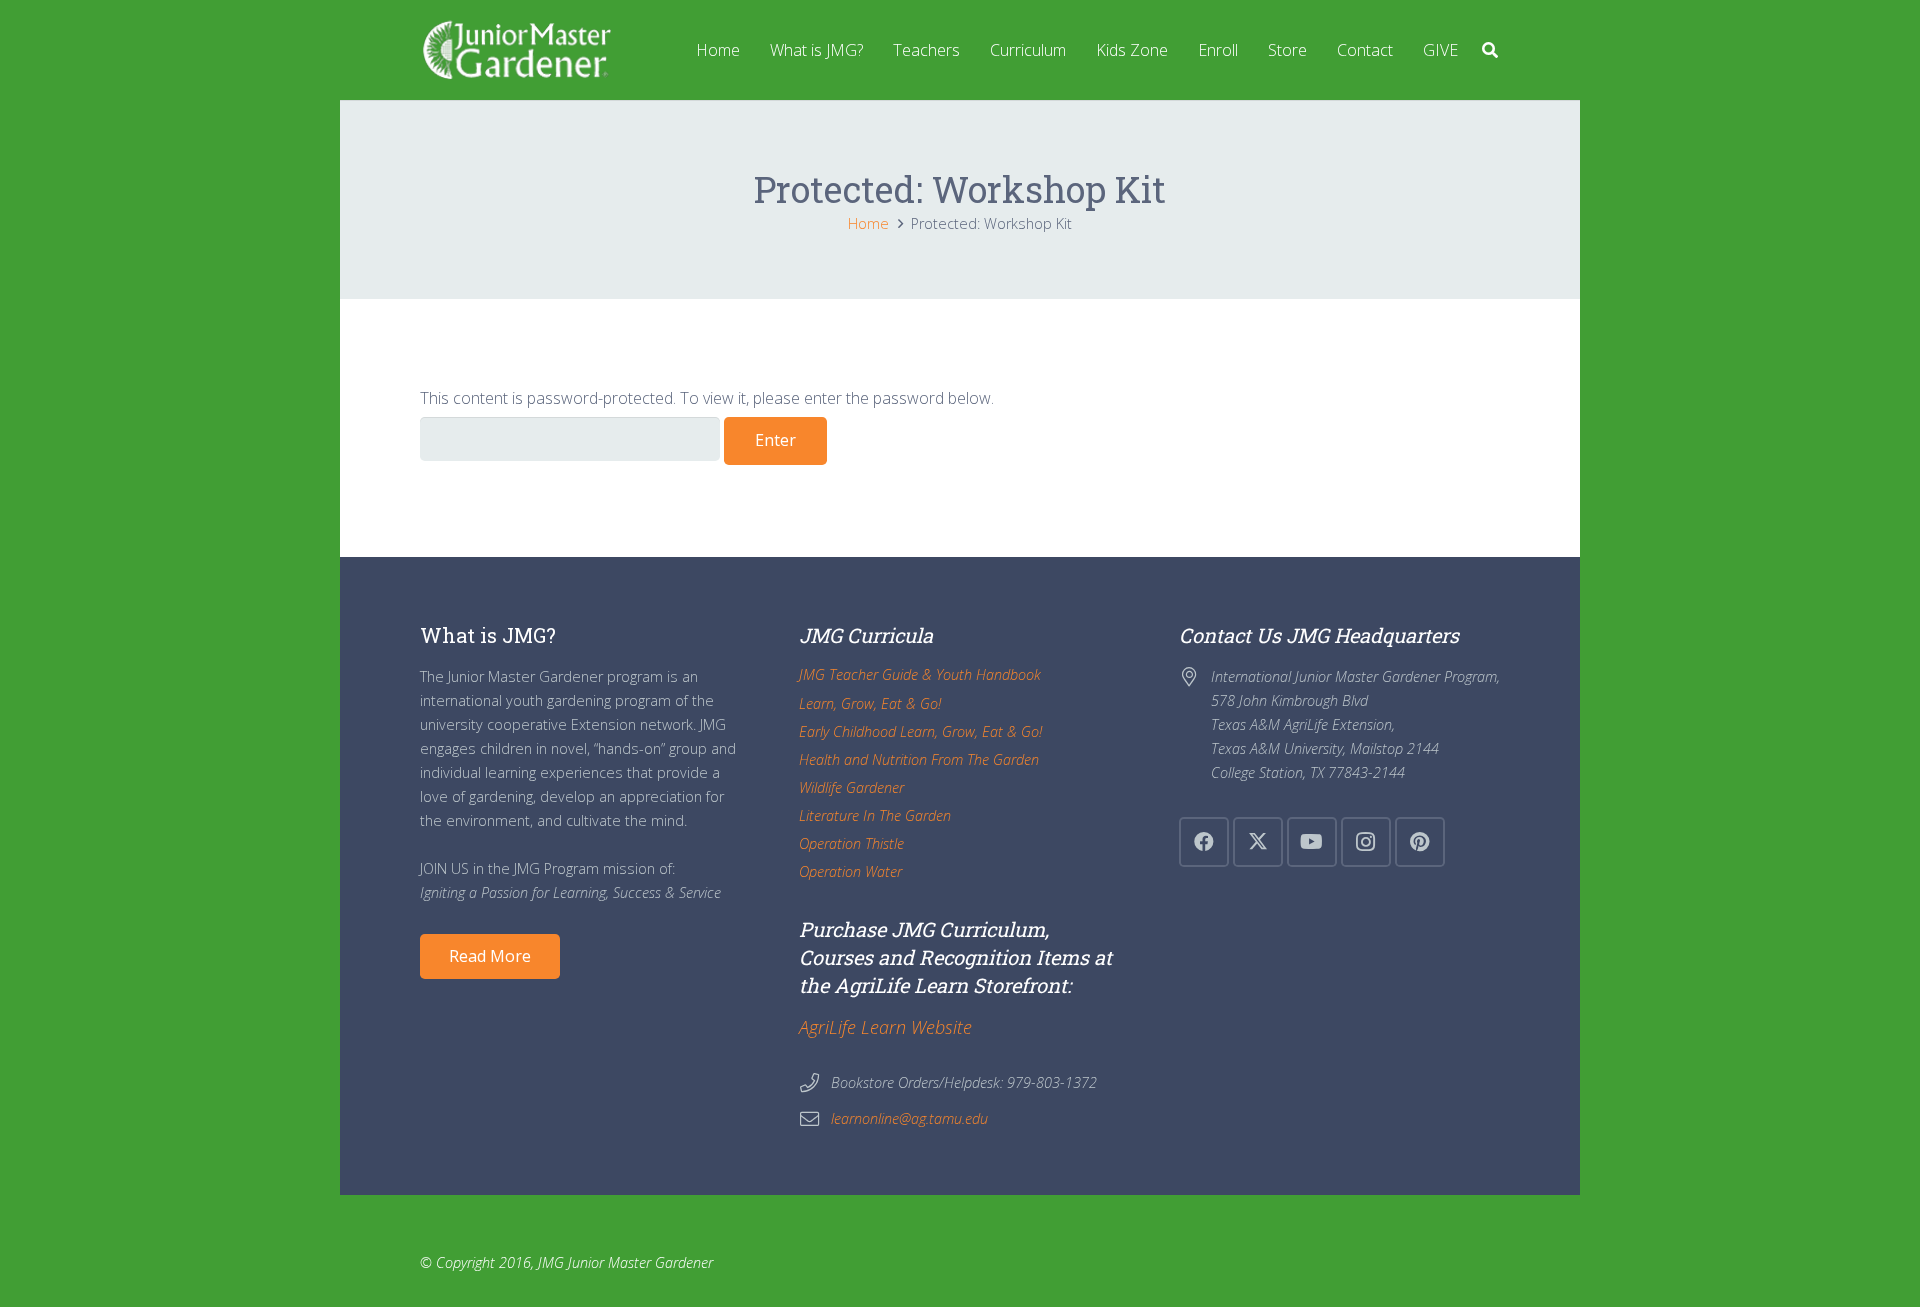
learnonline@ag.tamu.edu (909, 1118)
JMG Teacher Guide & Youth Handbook (920, 674)
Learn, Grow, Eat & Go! (870, 703)
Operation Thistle (851, 843)
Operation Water (850, 871)
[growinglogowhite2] (515, 50)
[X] (1258, 842)
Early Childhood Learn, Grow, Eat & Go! (920, 731)
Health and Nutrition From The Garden (919, 759)
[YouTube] (1312, 842)
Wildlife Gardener (851, 787)
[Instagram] (1366, 842)
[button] (1490, 50)
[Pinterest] (1420, 842)
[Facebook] (1204, 842)
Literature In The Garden (875, 815)
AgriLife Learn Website (885, 1027)
